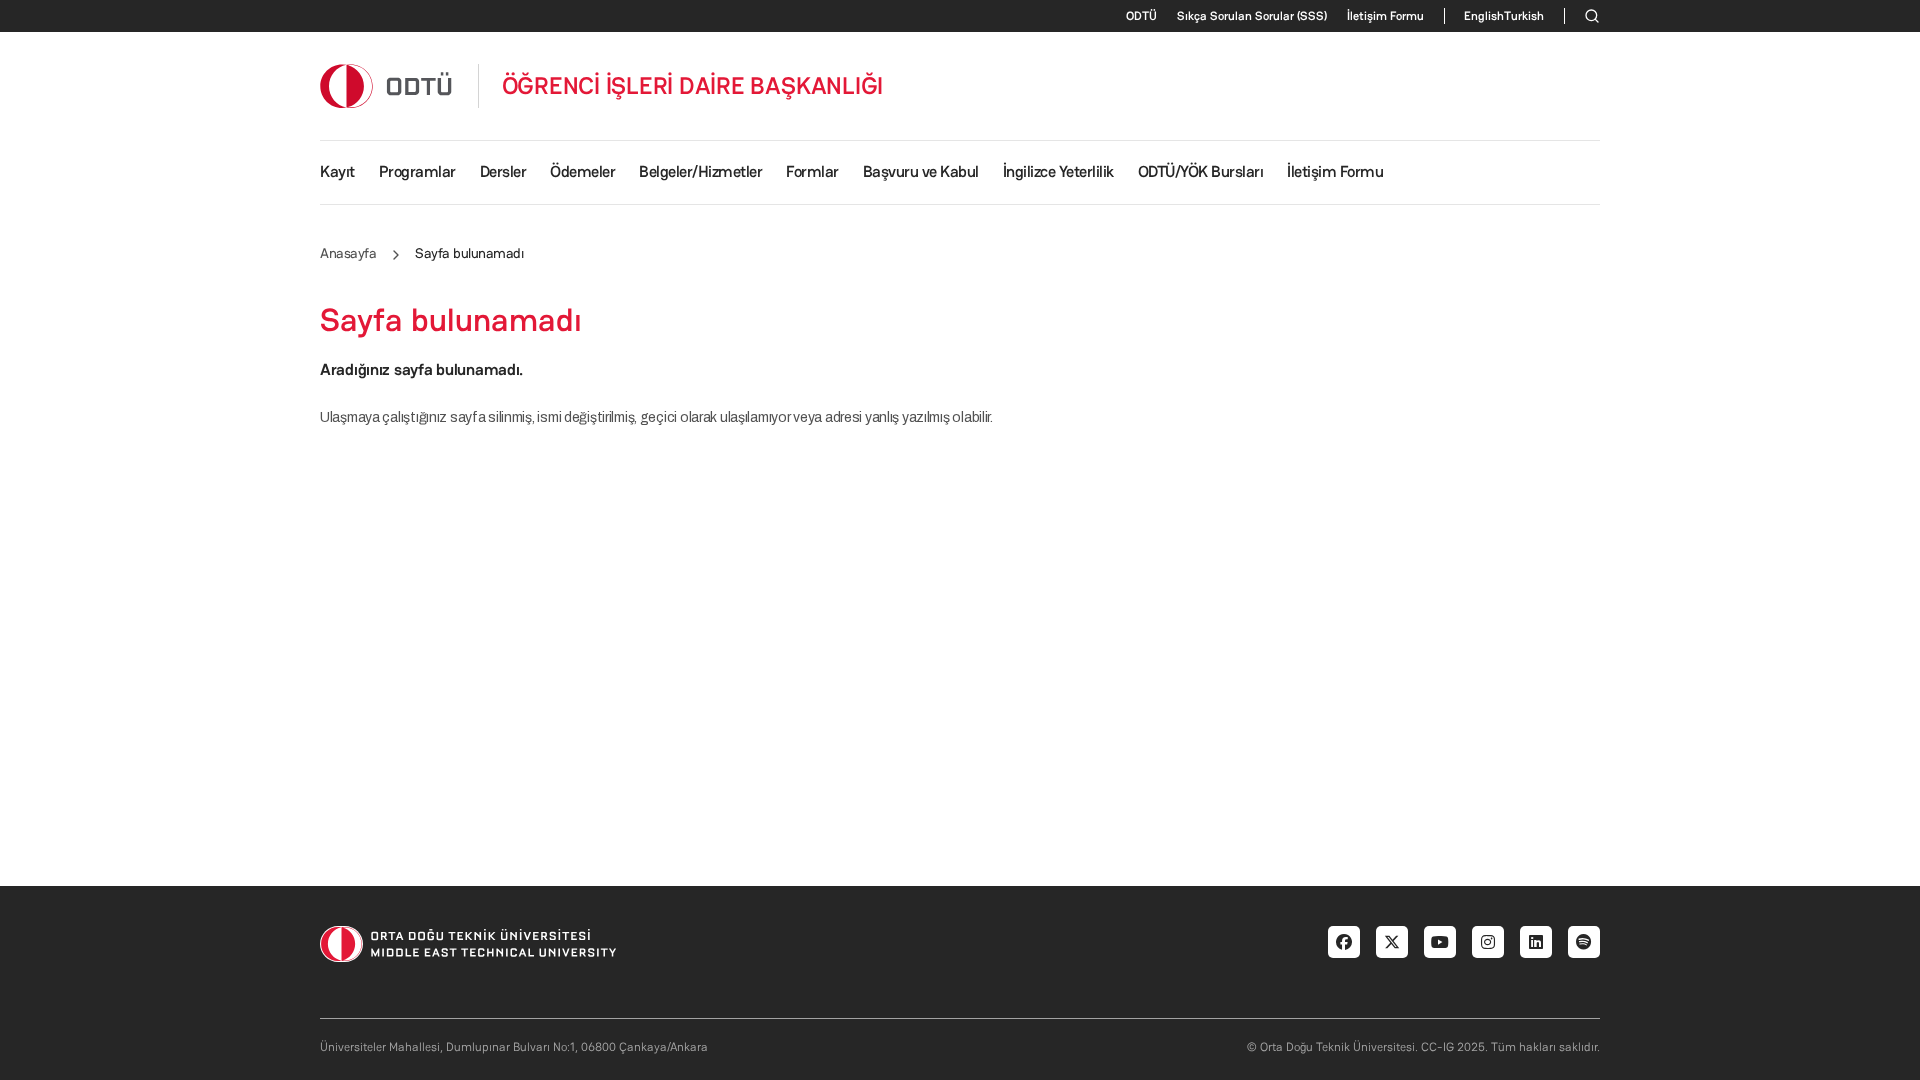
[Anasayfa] (387, 85)
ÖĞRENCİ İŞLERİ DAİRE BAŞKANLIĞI (693, 86)
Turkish (1524, 16)
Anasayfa (348, 253)
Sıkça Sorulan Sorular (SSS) (1252, 16)
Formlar (812, 171)
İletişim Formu (1385, 16)
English (1484, 16)
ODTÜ (1141, 16)
